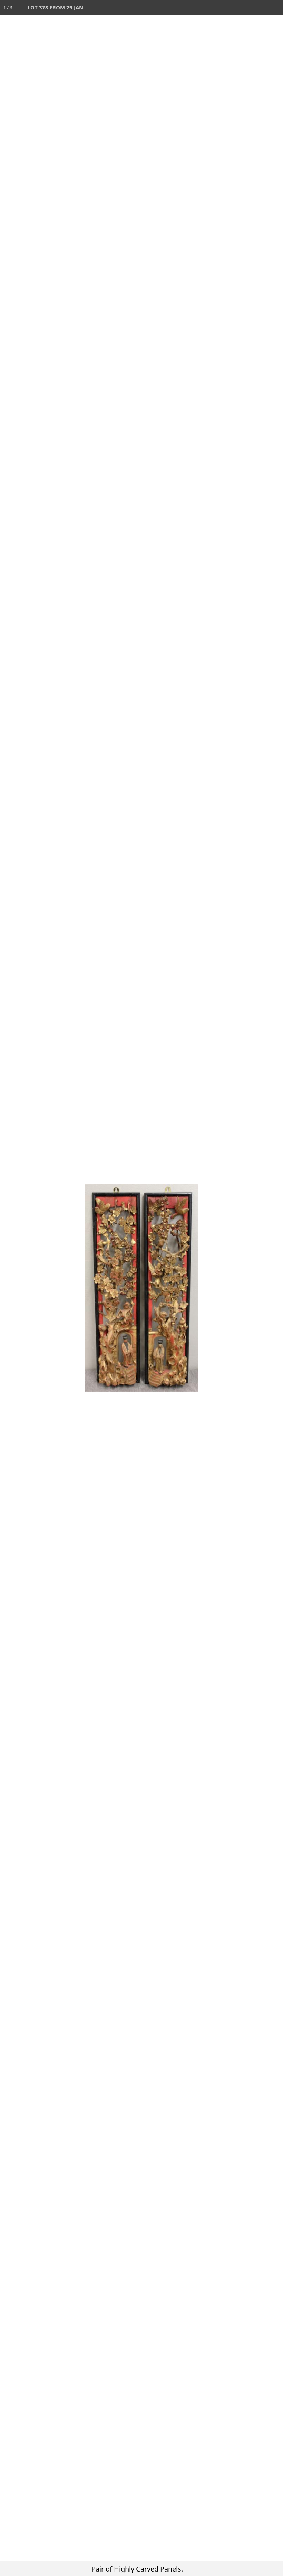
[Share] (260, 8)
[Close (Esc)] (275, 8)
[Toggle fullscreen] (245, 8)
